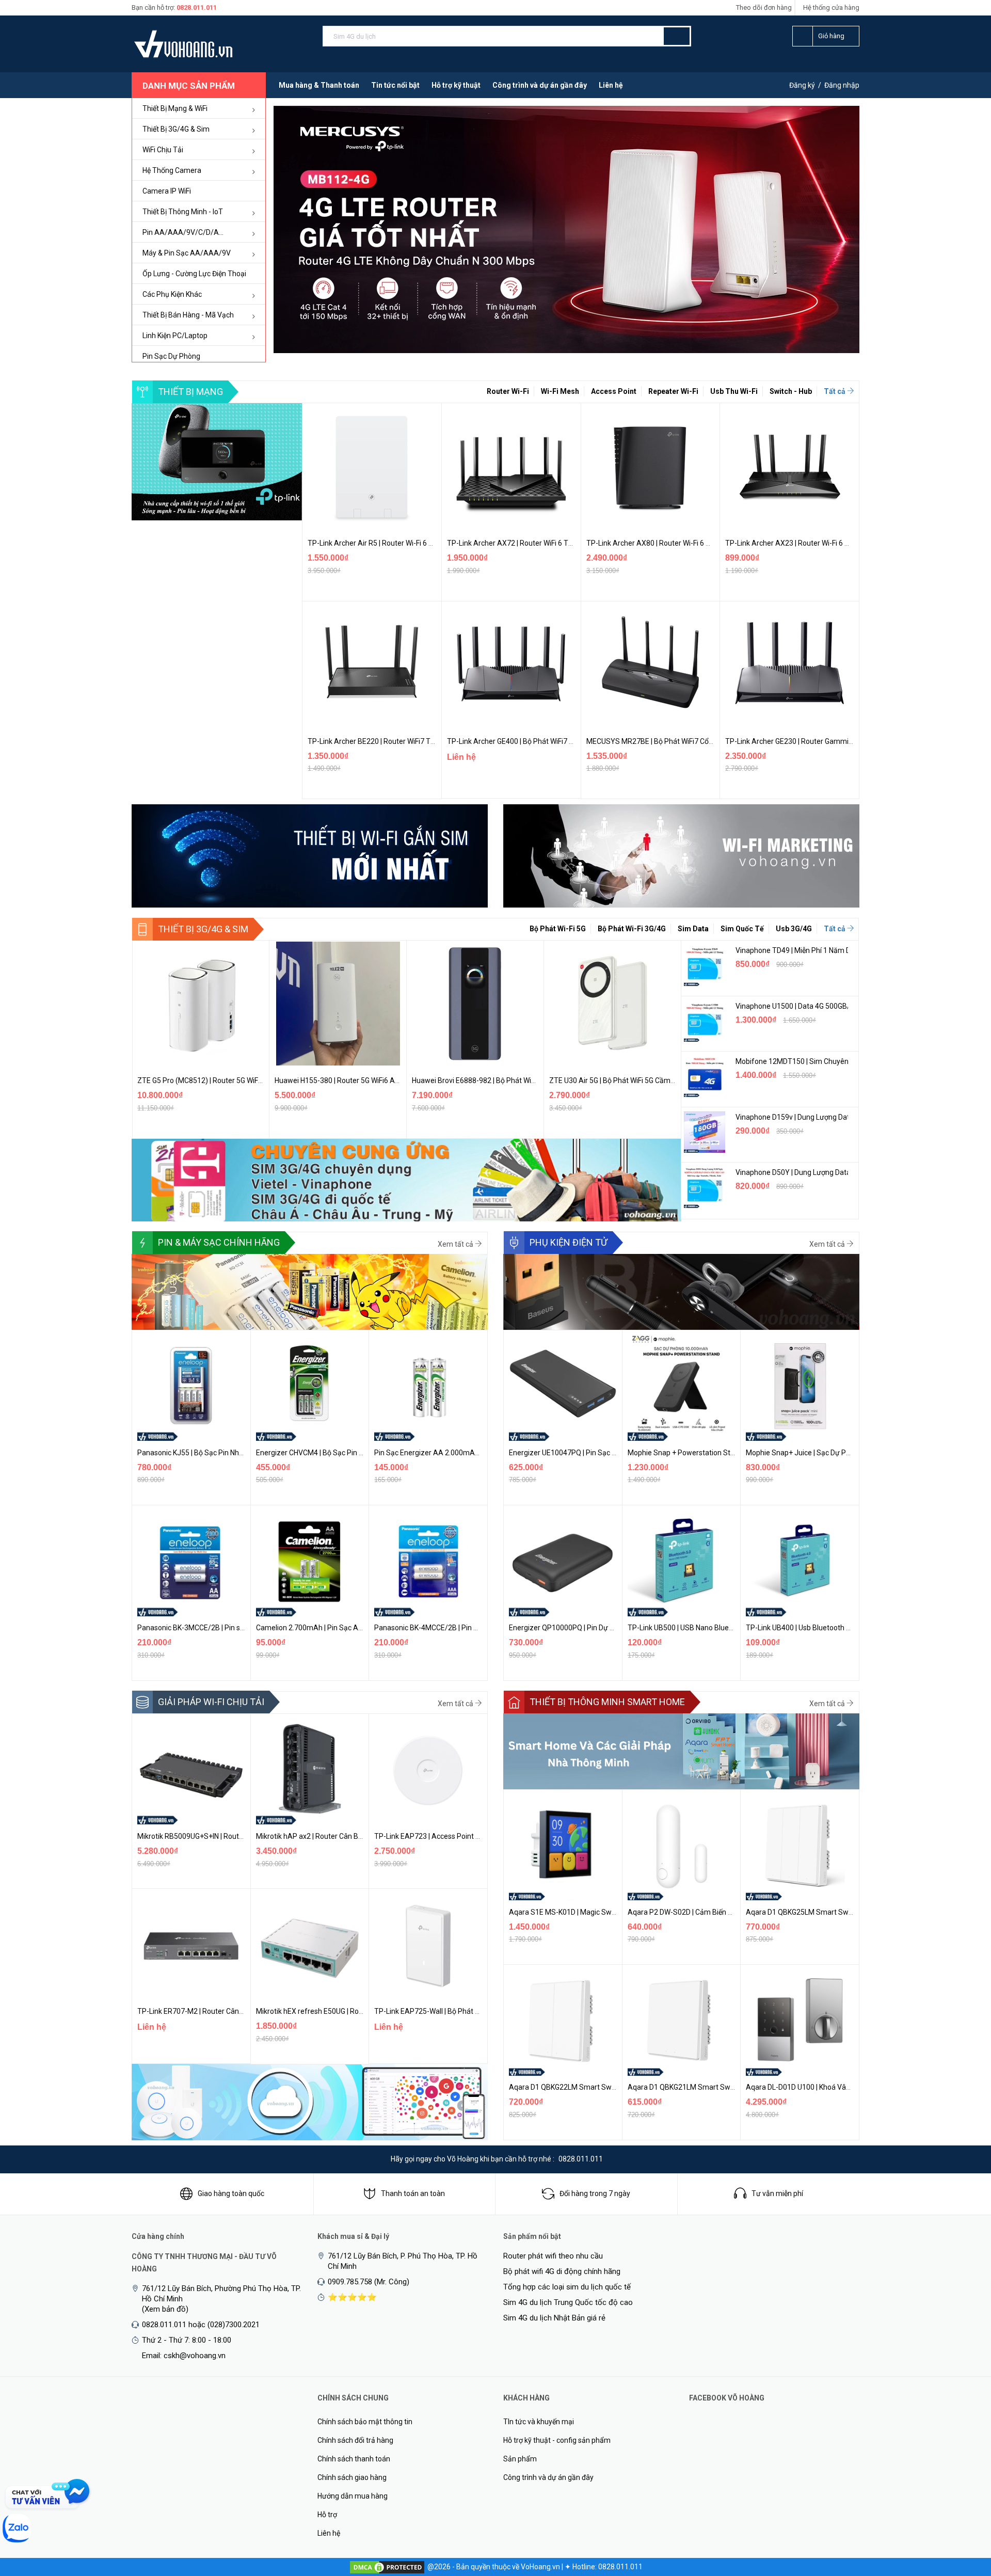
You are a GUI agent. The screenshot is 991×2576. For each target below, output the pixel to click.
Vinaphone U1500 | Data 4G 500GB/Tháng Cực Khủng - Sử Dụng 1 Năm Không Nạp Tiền (792, 1006)
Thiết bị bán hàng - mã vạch (188, 315)
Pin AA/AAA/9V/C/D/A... (183, 232)
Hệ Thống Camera (172, 170)
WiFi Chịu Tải (163, 150)
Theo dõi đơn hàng (764, 7)
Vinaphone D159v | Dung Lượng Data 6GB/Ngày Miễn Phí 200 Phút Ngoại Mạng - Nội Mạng (792, 1117)
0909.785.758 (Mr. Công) (369, 2282)
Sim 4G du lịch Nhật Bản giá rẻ (554, 2318)
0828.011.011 (197, 7)
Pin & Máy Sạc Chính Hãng (219, 1242)
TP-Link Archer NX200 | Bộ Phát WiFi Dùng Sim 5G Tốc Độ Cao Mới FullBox (668, 1080)
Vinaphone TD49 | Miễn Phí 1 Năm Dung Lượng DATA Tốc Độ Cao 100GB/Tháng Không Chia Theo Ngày (792, 950)
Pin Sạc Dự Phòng (171, 356)
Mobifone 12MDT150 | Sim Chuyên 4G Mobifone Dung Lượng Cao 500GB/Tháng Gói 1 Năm (792, 1061)
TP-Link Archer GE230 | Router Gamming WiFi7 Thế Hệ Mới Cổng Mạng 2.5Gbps (852, 741)
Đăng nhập (842, 85)
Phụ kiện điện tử (569, 1242)
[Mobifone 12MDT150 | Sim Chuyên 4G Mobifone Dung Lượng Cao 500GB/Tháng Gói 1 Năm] (705, 1076)
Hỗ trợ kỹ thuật (456, 85)
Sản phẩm (520, 2459)
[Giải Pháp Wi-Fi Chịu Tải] (310, 2102)
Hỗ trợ (327, 2515)
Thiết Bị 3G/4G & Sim (176, 129)
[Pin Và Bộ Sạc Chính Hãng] (310, 1291)
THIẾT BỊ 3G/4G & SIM (203, 929)
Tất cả (835, 391)
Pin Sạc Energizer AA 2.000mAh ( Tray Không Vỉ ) (454, 1453)
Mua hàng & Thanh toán (319, 85)
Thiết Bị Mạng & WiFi (175, 108)
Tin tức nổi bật (395, 85)
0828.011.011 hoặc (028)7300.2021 (201, 2325)
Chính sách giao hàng (352, 2477)
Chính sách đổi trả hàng (355, 2440)
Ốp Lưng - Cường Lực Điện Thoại (194, 274)
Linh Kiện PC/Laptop (175, 336)
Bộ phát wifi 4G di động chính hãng (562, 2271)
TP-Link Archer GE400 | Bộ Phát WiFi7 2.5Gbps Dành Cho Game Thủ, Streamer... (575, 741)
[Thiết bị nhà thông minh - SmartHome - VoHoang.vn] (681, 1751)
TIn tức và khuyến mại (539, 2422)
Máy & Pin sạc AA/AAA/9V (187, 253)
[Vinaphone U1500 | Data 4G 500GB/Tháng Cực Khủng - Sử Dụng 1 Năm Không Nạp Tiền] (705, 1021)
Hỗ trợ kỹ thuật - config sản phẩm (557, 2440)
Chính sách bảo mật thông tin (365, 2422)
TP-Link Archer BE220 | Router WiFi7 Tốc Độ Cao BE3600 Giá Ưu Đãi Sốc (423, 741)
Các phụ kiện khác (172, 294)
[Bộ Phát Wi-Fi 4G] (217, 462)
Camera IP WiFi (167, 191)
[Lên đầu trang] (963, 2514)
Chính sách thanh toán (354, 2459)
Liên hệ (611, 85)
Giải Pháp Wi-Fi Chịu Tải (211, 1702)
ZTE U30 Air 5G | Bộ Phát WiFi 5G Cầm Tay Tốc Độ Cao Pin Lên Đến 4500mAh (535, 1080)
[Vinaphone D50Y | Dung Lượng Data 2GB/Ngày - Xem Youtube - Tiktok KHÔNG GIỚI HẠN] (705, 1187)
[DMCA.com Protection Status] (387, 2567)
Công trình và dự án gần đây (540, 85)
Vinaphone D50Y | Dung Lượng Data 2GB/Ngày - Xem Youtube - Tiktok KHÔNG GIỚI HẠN (792, 1172)
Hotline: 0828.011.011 (608, 2567)
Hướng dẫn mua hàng (353, 2496)
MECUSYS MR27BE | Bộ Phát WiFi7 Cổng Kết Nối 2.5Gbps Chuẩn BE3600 (702, 741)
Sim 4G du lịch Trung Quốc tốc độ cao (568, 2302)
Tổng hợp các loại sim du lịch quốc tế (567, 2287)
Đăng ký (802, 85)
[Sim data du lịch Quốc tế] (406, 1180)
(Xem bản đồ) (165, 2309)
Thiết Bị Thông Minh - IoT (183, 212)
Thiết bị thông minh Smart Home (607, 1702)
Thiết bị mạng (190, 392)
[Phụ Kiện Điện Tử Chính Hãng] (681, 1291)
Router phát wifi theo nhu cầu (553, 2256)
